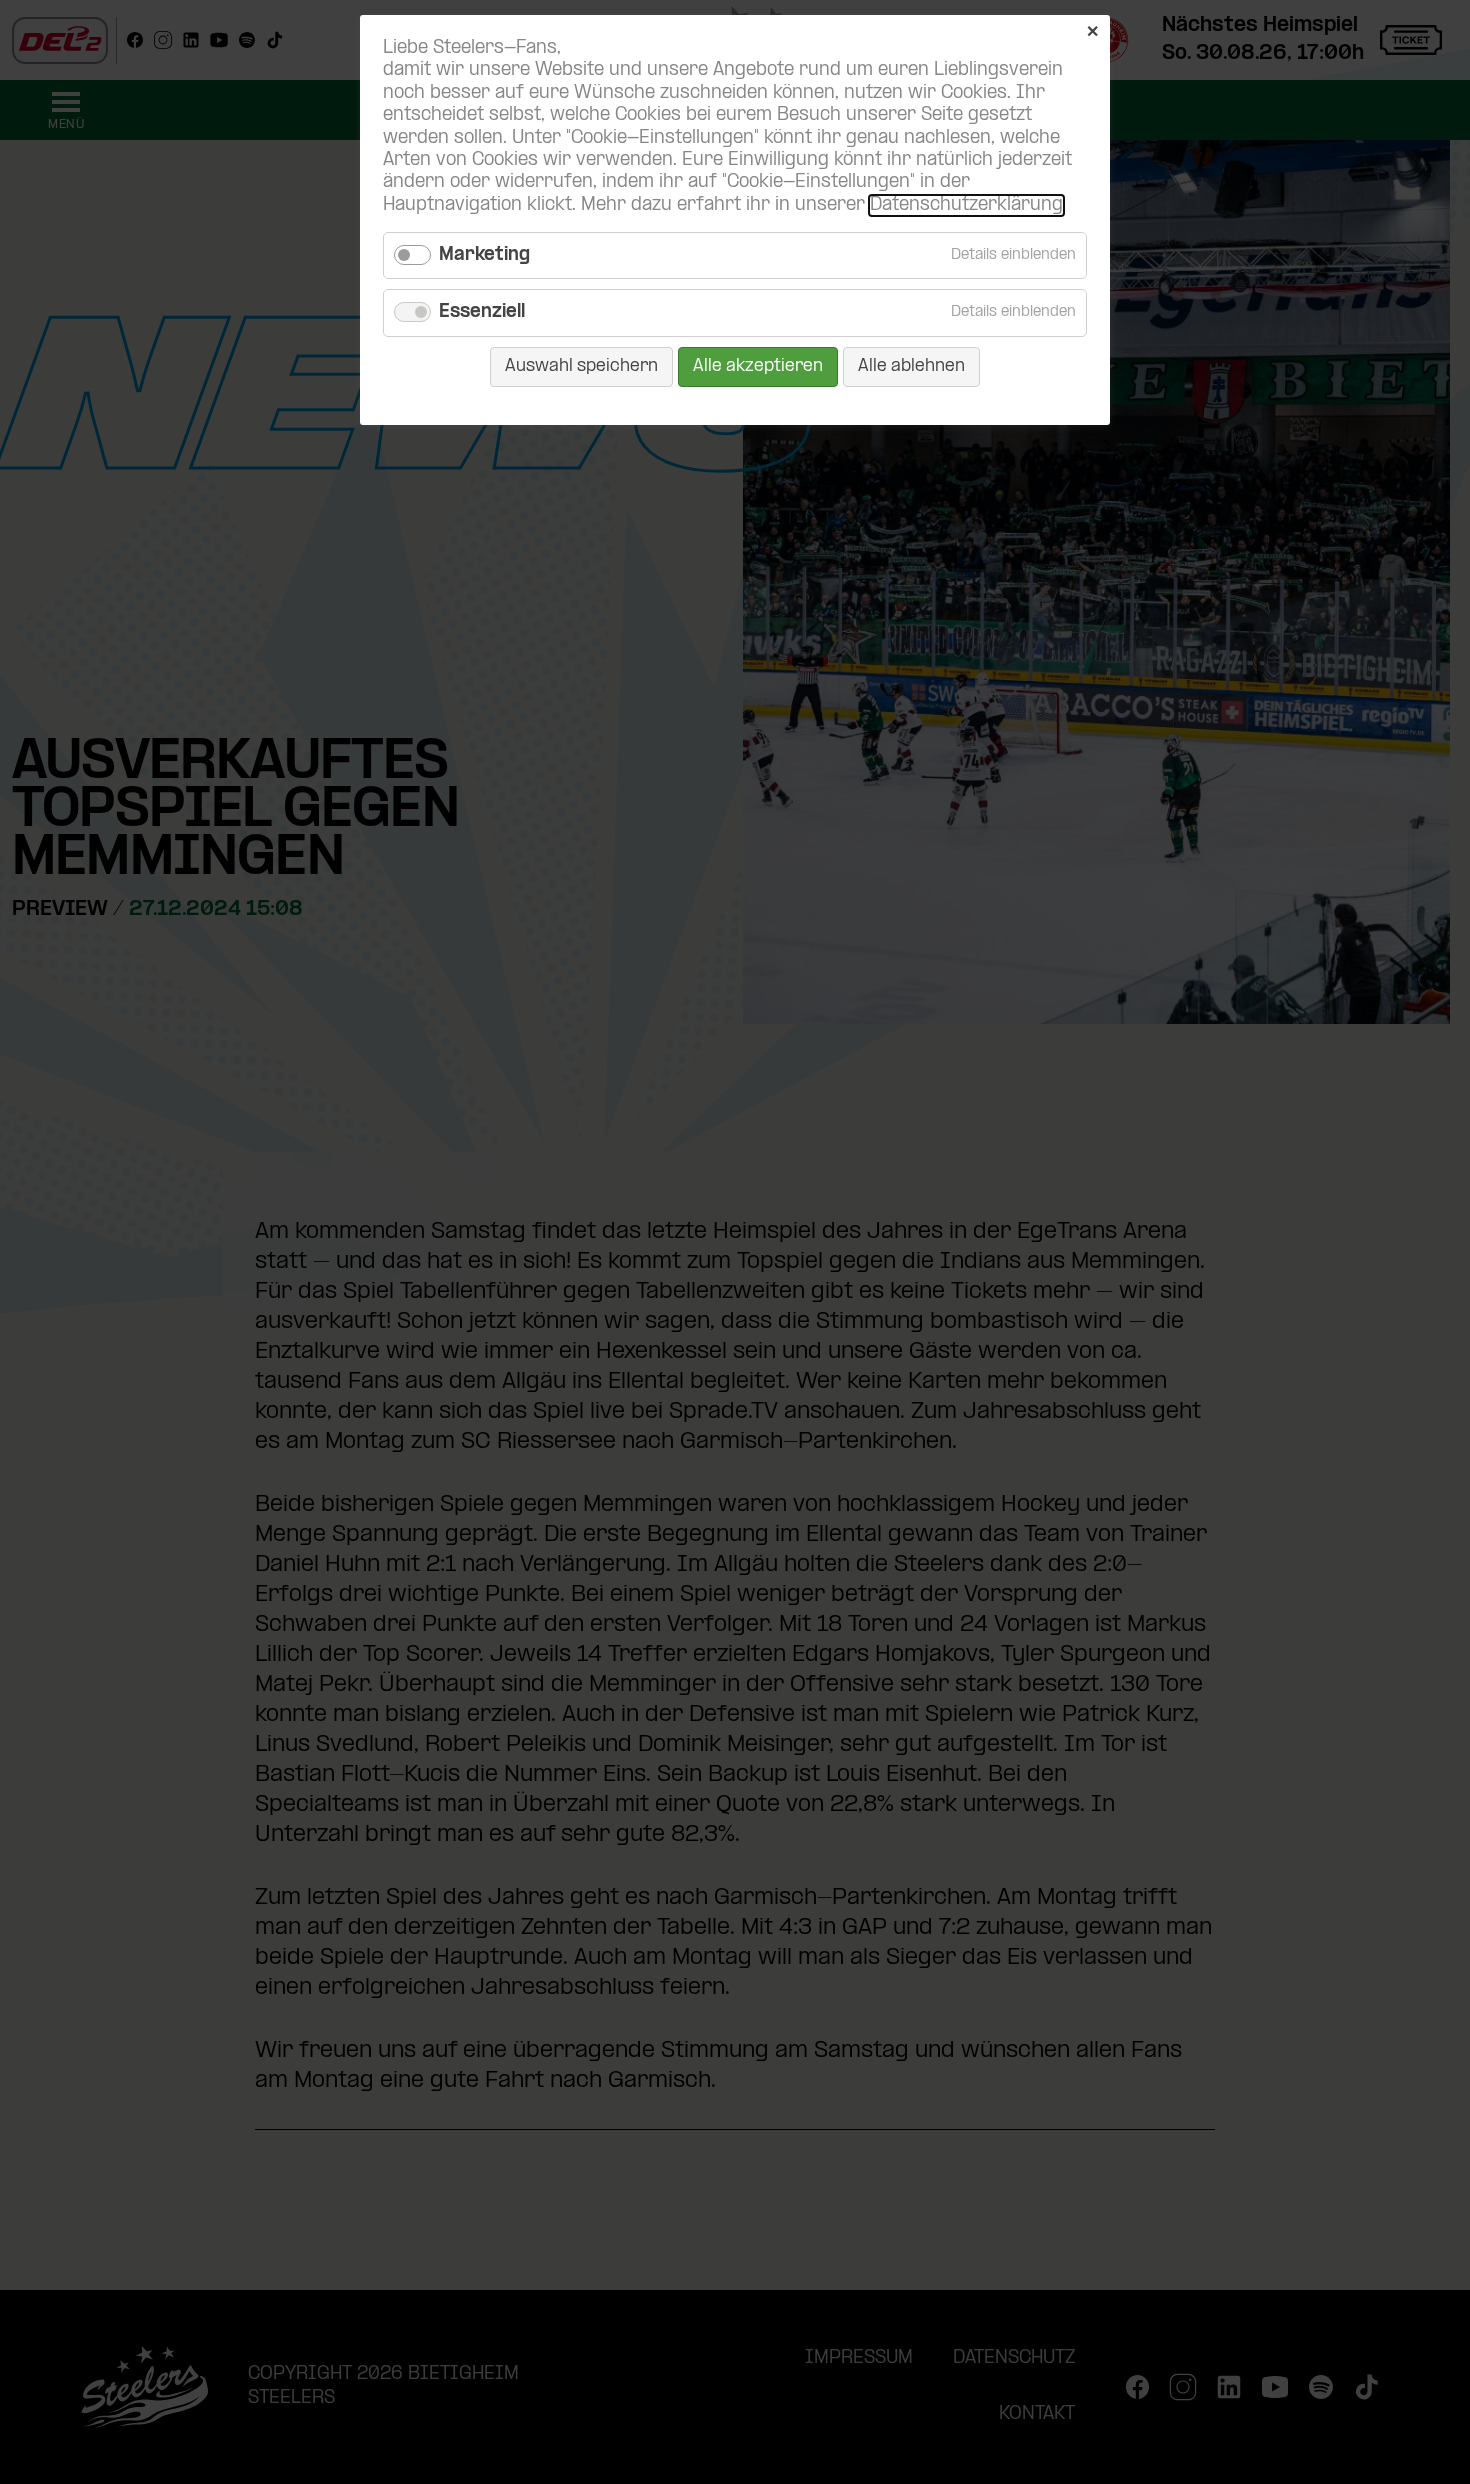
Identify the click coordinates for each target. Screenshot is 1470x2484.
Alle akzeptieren (758, 366)
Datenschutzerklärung (966, 205)
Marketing (484, 255)
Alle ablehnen (911, 366)
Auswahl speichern (581, 366)
